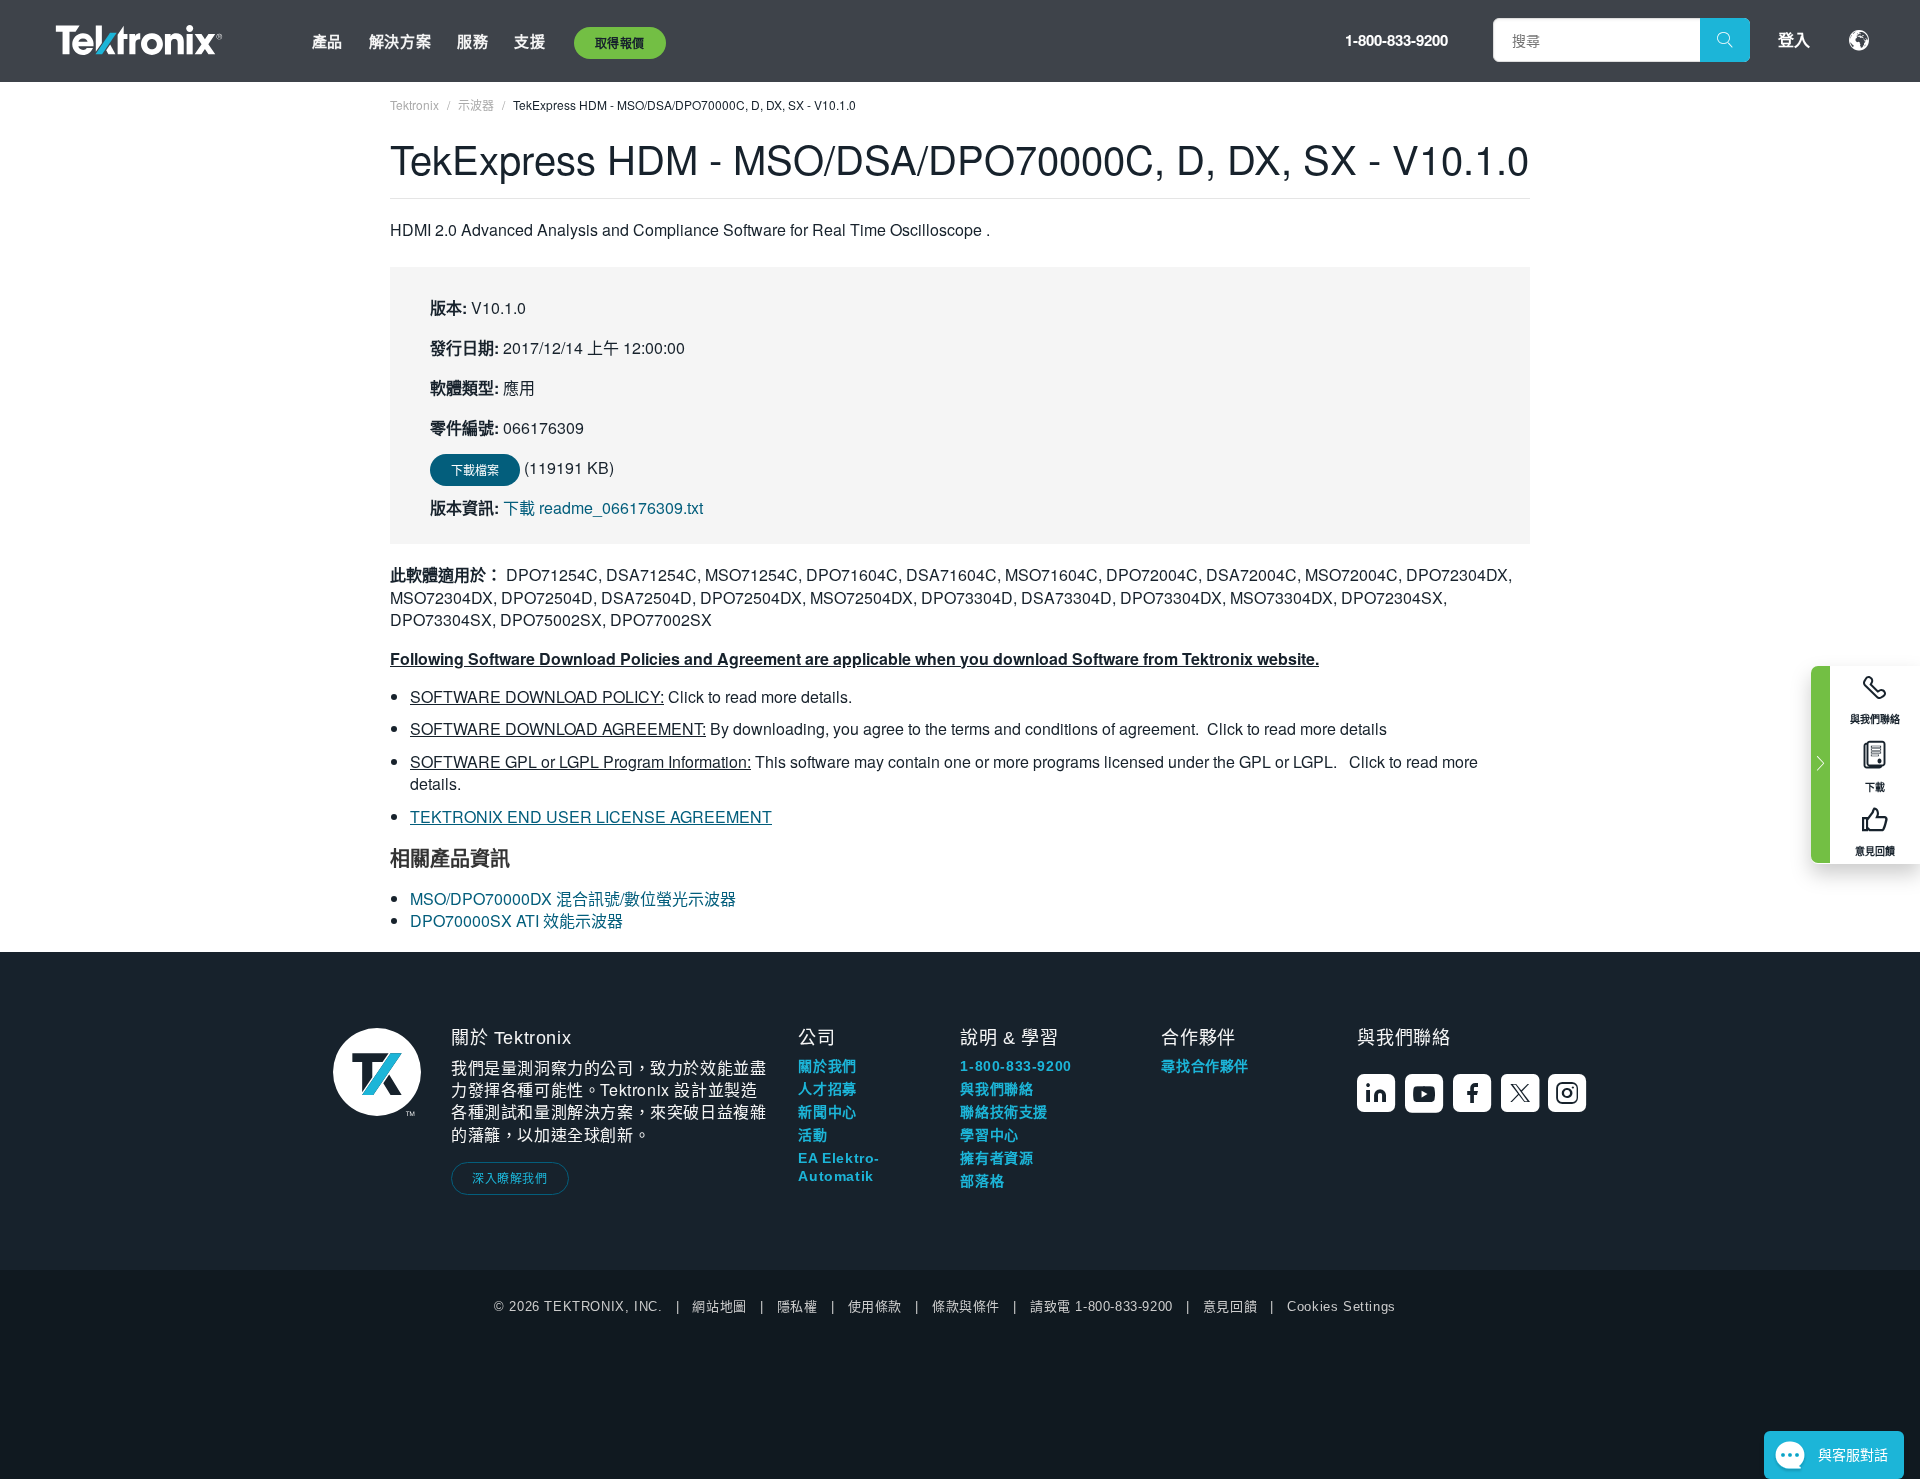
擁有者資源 (996, 1158)
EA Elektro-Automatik (839, 1167)
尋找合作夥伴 (1205, 1066)
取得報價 (620, 43)
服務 (472, 41)
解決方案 (400, 41)
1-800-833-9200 (1396, 40)
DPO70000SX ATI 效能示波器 (516, 920)
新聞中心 (827, 1112)
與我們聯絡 (996, 1089)
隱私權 (797, 1306)
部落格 (982, 1181)
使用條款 (875, 1306)
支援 (529, 41)
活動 (812, 1135)
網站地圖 (719, 1306)
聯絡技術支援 (1004, 1112)
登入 (1794, 39)
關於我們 (827, 1066)
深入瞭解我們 (510, 1177)
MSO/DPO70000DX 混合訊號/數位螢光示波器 (573, 898)
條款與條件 (966, 1306)
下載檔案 (475, 469)
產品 (327, 41)
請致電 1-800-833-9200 (1101, 1306)
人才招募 (827, 1089)
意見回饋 (1230, 1306)
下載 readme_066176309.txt (603, 507)
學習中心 (989, 1135)
